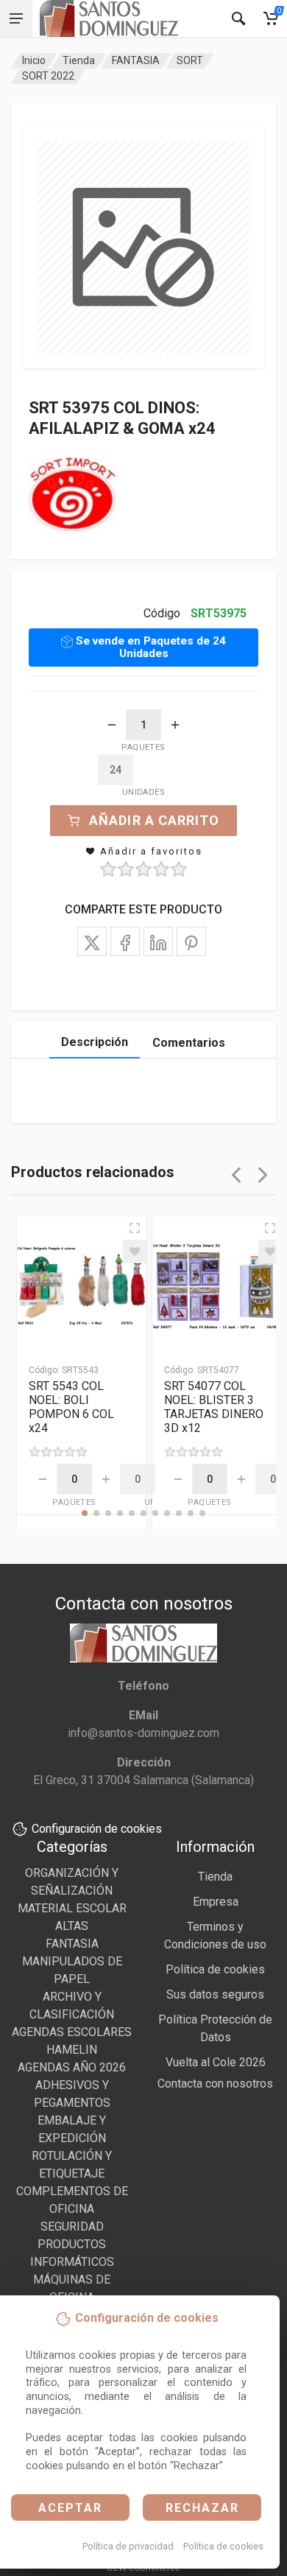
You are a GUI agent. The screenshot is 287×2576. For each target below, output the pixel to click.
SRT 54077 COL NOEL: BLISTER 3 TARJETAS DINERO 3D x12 (214, 1407)
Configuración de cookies (97, 1829)
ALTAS (72, 1926)
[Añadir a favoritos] (135, 1252)
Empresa (216, 1902)
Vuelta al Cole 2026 (216, 2062)
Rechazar (202, 2508)
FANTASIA (136, 60)
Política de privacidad (128, 2546)
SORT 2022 (48, 76)
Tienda (79, 60)
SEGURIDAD (72, 2226)
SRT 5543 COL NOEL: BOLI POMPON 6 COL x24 (71, 1407)
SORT (190, 60)
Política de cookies (223, 2546)
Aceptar (70, 2508)
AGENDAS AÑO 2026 (72, 2067)
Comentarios (189, 1043)
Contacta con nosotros (215, 2084)
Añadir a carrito (154, 820)
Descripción (95, 1042)
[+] (175, 725)
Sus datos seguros (215, 1994)
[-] (112, 725)
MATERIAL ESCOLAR (72, 1908)
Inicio (34, 60)
